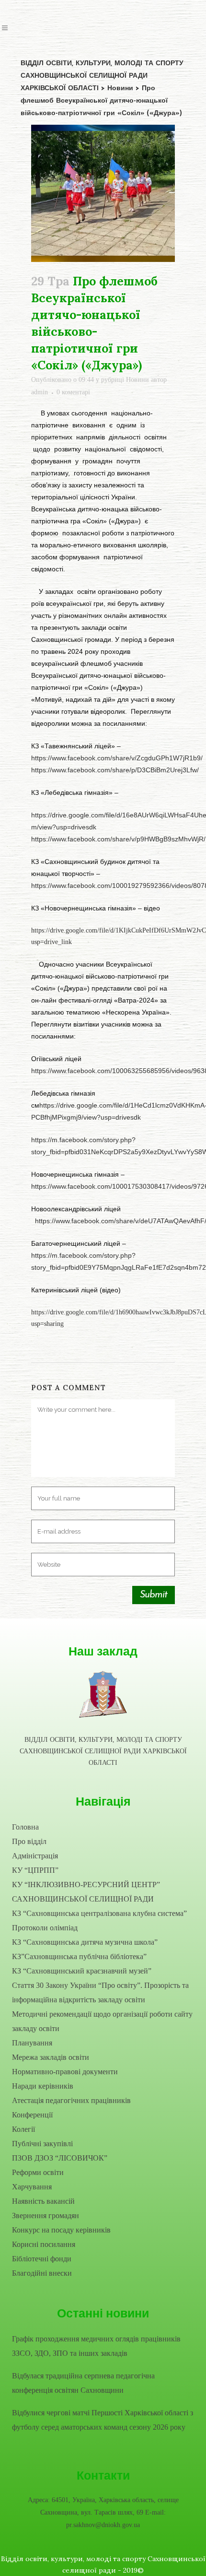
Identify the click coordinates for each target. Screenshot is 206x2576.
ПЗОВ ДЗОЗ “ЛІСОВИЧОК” (60, 2158)
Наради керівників (43, 2086)
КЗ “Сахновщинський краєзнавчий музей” (82, 1971)
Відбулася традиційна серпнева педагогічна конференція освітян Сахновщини (83, 2383)
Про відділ (29, 1841)
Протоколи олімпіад (45, 1928)
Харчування (32, 2187)
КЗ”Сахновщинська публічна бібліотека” (79, 1956)
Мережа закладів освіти (51, 2057)
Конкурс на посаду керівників (61, 2230)
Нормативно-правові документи (65, 2072)
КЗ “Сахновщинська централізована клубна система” (99, 1913)
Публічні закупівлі (42, 2144)
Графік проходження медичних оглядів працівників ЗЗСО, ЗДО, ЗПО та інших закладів (96, 2346)
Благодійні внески (42, 2273)
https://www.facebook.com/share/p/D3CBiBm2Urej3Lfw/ (115, 770)
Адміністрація (35, 1856)
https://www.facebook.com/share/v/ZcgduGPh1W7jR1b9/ (117, 758)
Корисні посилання (44, 2244)
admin (40, 392)
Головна (25, 1827)
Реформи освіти (38, 2172)
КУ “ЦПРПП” (35, 1870)
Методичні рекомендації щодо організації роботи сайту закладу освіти (102, 2021)
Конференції (32, 2115)
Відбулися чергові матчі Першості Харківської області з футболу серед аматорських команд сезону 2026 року (103, 2420)
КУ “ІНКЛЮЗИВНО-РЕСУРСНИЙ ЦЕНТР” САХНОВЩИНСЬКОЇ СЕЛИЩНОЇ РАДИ (86, 1892)
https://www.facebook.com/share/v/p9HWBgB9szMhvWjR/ (118, 839)
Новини (137, 380)
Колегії (23, 2129)
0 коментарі (73, 392)
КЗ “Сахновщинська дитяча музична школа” (85, 1942)
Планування (32, 2043)
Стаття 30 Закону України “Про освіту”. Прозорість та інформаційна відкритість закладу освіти (100, 1992)
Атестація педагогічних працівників (71, 2100)
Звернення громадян (46, 2216)
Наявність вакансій (43, 2201)
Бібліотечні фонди (42, 2259)
